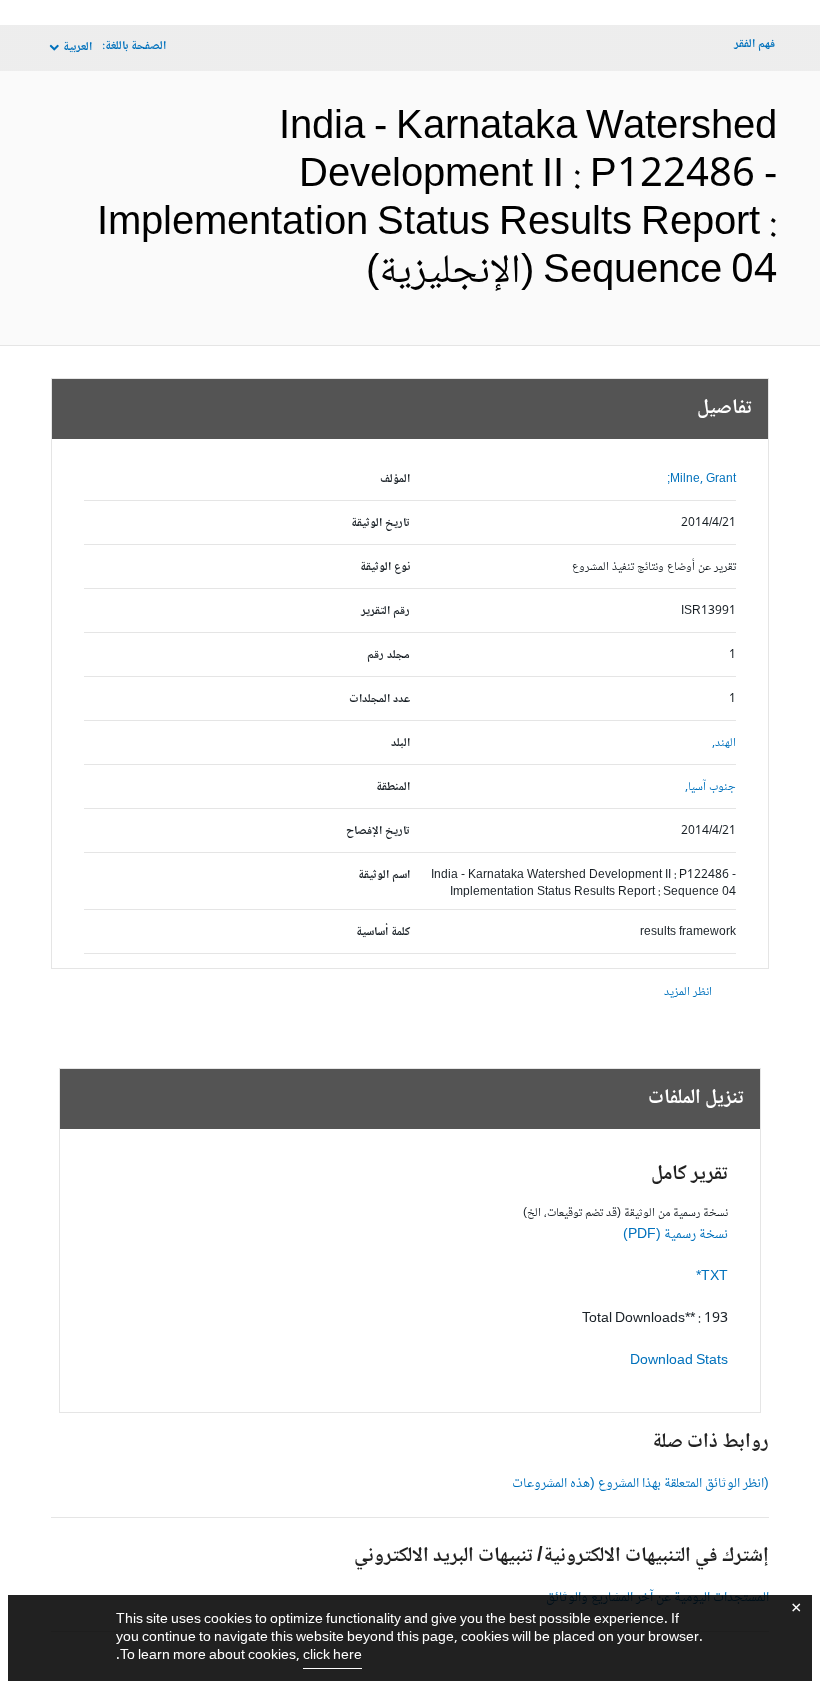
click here (332, 1656)
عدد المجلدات (379, 699)
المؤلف (395, 479)
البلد (400, 743)
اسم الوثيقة (384, 875)
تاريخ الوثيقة (380, 523)
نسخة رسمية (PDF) (675, 1235)
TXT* (712, 1277)
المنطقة (393, 787)
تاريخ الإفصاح (378, 831)
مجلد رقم (388, 655)
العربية (77, 47)
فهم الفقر (754, 44)
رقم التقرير (385, 611)
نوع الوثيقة (385, 567)
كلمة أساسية (383, 932)
